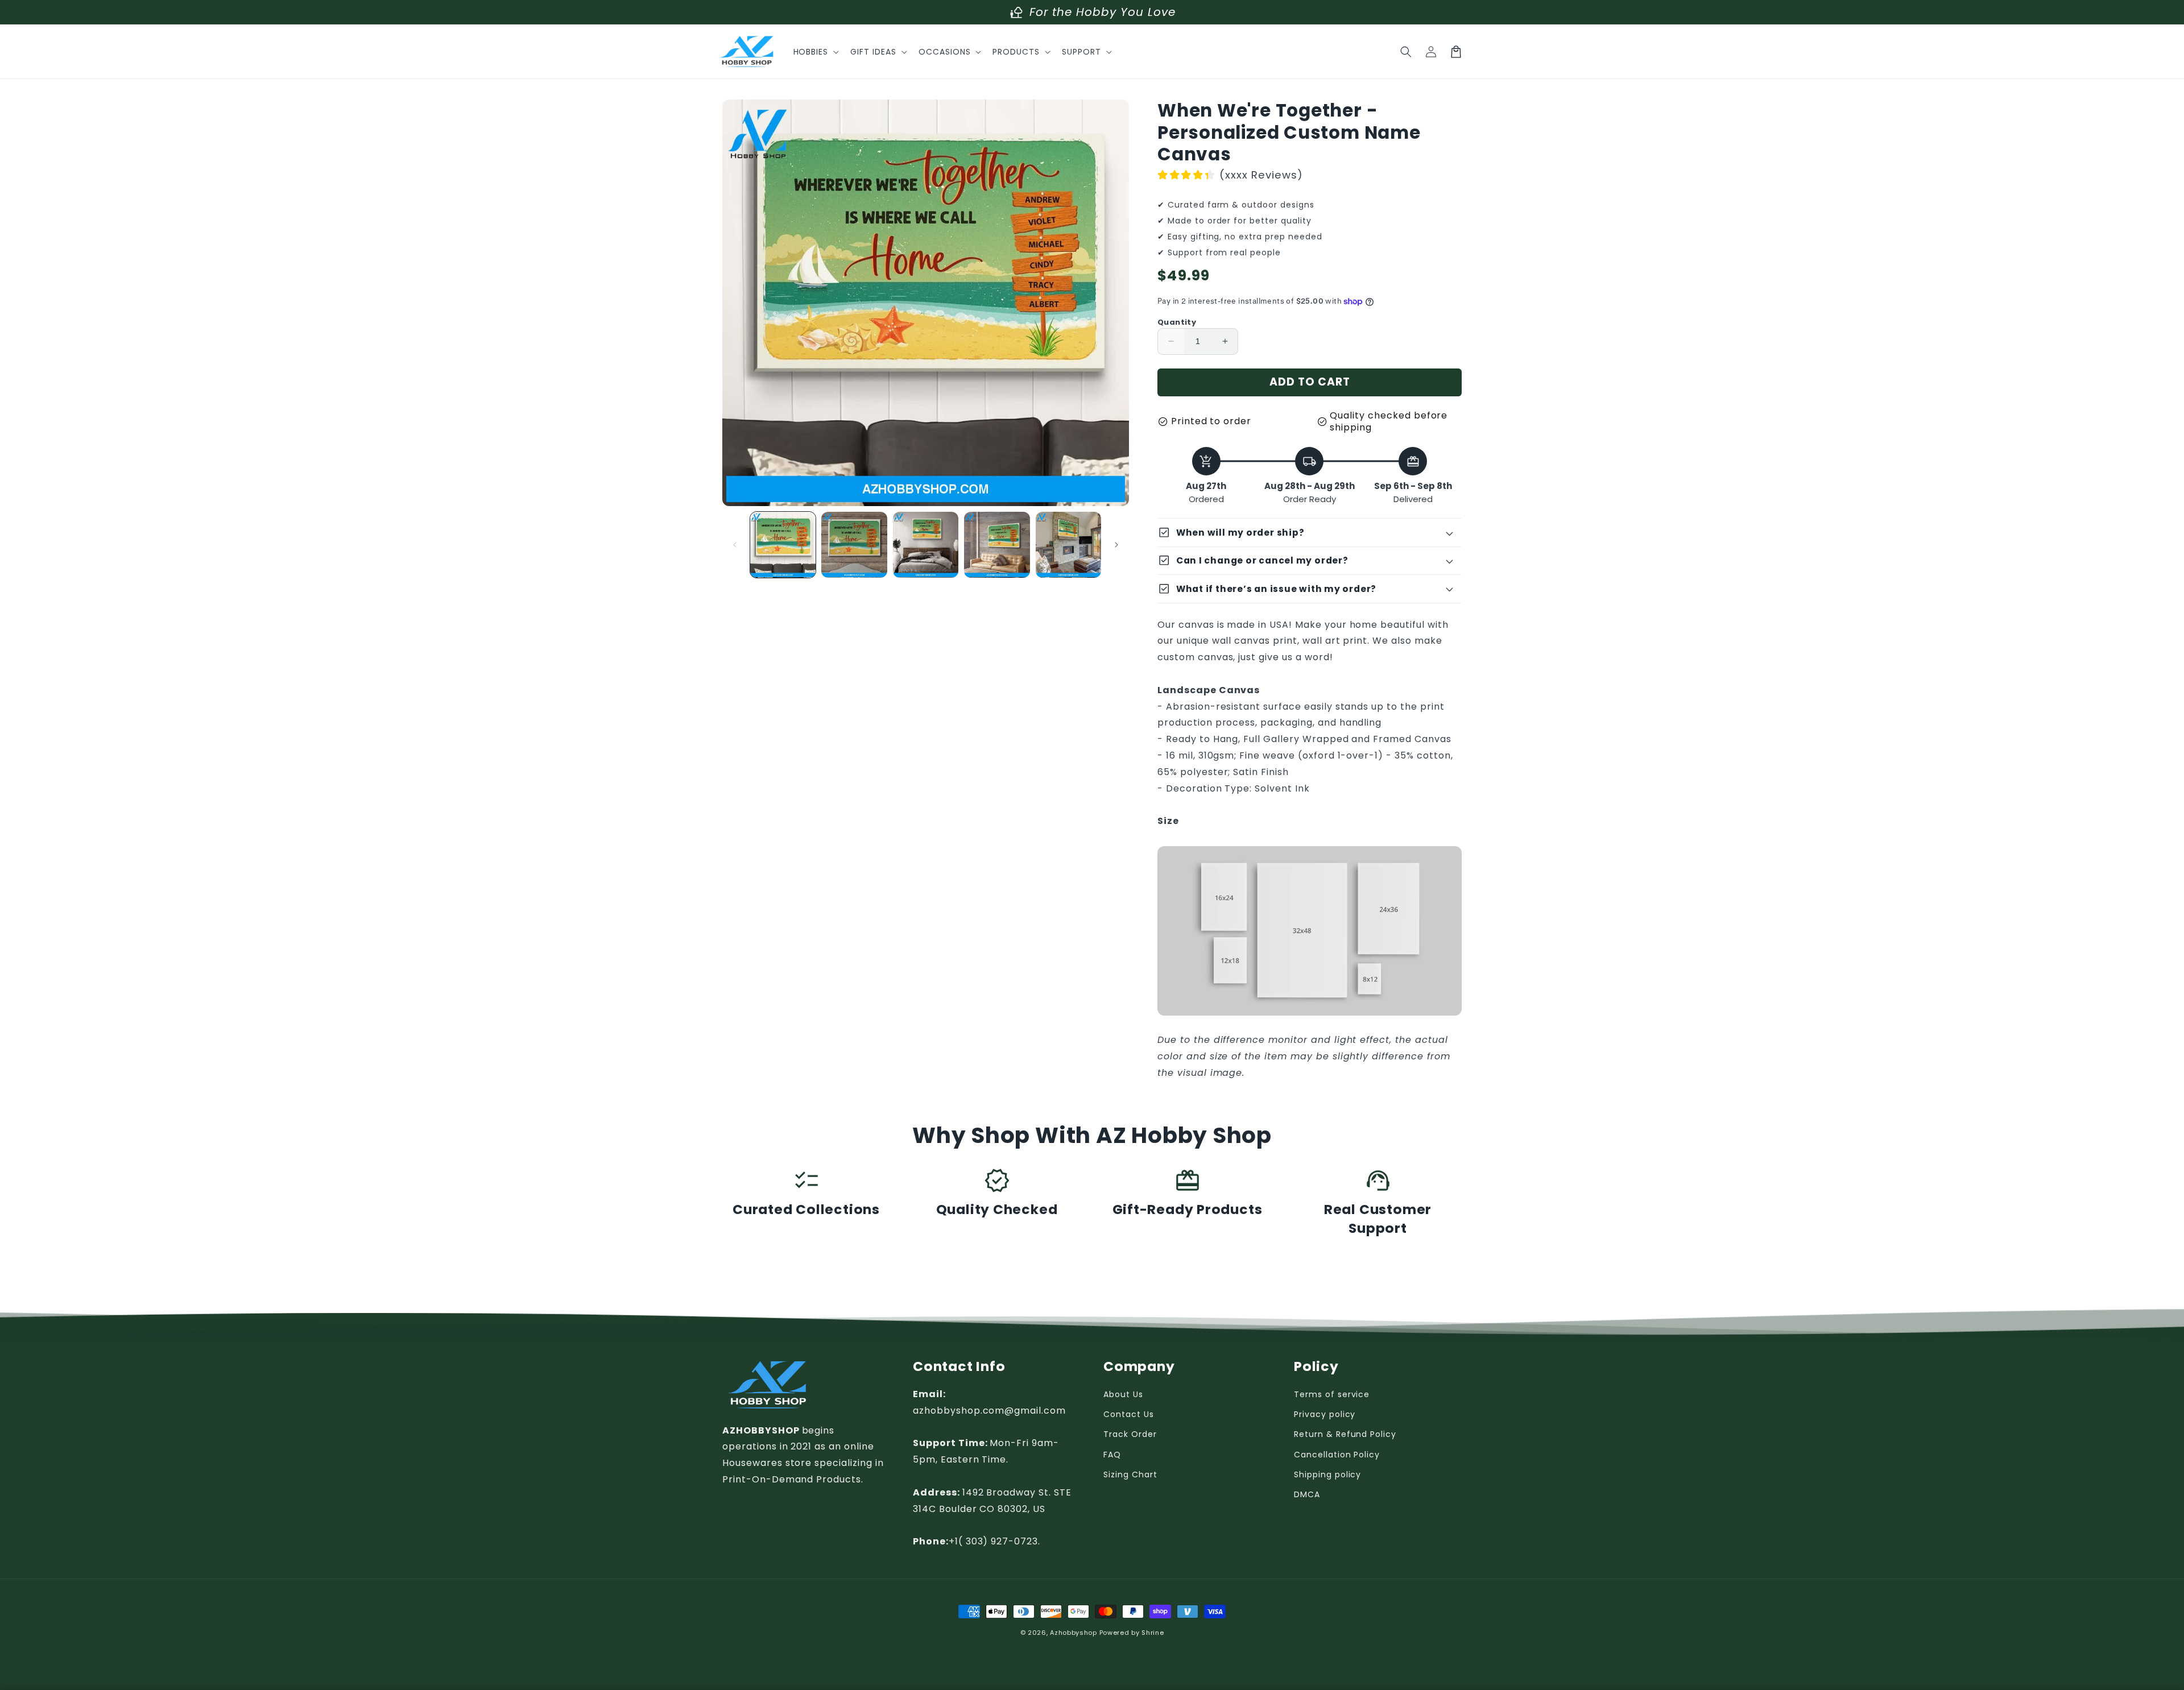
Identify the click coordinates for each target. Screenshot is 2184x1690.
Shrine (1153, 1633)
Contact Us (1129, 1414)
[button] (815, 52)
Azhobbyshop (1074, 1633)
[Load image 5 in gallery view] (1068, 544)
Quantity (1177, 322)
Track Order (1130, 1434)
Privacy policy (1325, 1414)
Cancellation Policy (1337, 1455)
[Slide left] (735, 545)
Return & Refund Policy (1345, 1434)
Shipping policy (1327, 1474)
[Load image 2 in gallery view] (854, 544)
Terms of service (1332, 1394)
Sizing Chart (1130, 1474)
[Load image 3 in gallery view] (926, 544)
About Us (1123, 1394)
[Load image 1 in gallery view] (783, 544)
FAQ (1112, 1455)
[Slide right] (1116, 545)
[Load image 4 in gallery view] (997, 544)
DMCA (1307, 1494)
